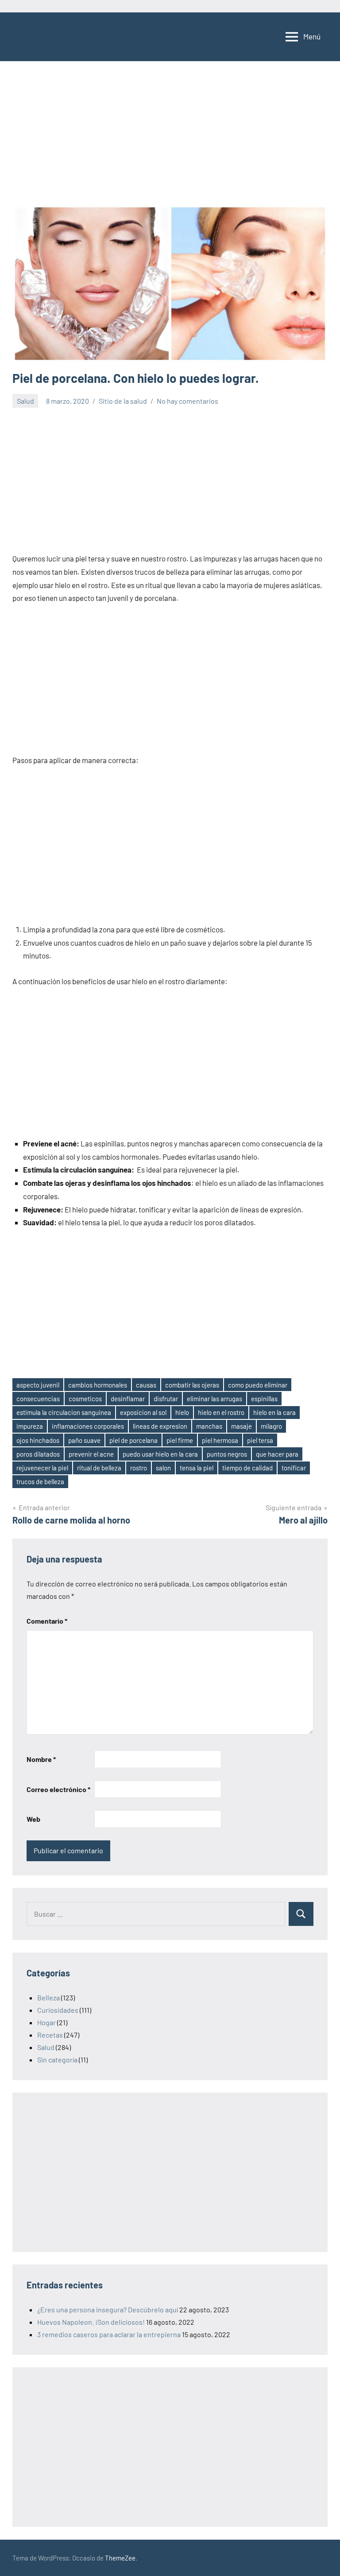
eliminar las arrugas (214, 1399)
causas (146, 1385)
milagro (271, 1426)
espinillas (264, 1399)
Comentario (47, 1621)
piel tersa (260, 1440)
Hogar (46, 2022)
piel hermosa (220, 1440)
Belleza (48, 1997)
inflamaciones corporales (88, 1426)
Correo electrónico (58, 1789)
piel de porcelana (133, 1440)
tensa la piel (197, 1468)
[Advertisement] (170, 139)
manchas (209, 1426)
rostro (139, 1468)
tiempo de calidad (247, 1468)
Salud (25, 401)
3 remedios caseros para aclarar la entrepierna (109, 2334)
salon (163, 1468)
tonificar (294, 1468)
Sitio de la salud (123, 401)
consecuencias (38, 1399)
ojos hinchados (38, 1440)
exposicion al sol (143, 1412)
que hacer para (277, 1454)
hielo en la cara (274, 1412)
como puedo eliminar (258, 1385)
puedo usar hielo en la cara (160, 1454)
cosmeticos (85, 1399)
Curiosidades (58, 2010)
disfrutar (166, 1399)
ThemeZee (120, 2558)
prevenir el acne (91, 1454)
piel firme (180, 1440)
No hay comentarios (187, 401)
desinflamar (128, 1399)
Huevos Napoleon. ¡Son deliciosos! (91, 2322)
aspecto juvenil (38, 1385)
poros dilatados (38, 1454)
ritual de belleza (99, 1468)
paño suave (84, 1440)
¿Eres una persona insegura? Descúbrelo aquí (108, 2309)
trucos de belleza (40, 1481)
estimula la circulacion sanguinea (64, 1412)
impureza (30, 1426)
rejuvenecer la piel (42, 1468)
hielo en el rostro (221, 1412)
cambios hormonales (98, 1385)
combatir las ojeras (192, 1385)
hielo (182, 1412)
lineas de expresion (160, 1426)
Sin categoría (57, 2060)
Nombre (41, 1759)
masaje (241, 1426)
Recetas (50, 2035)
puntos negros (227, 1454)
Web (33, 1819)
